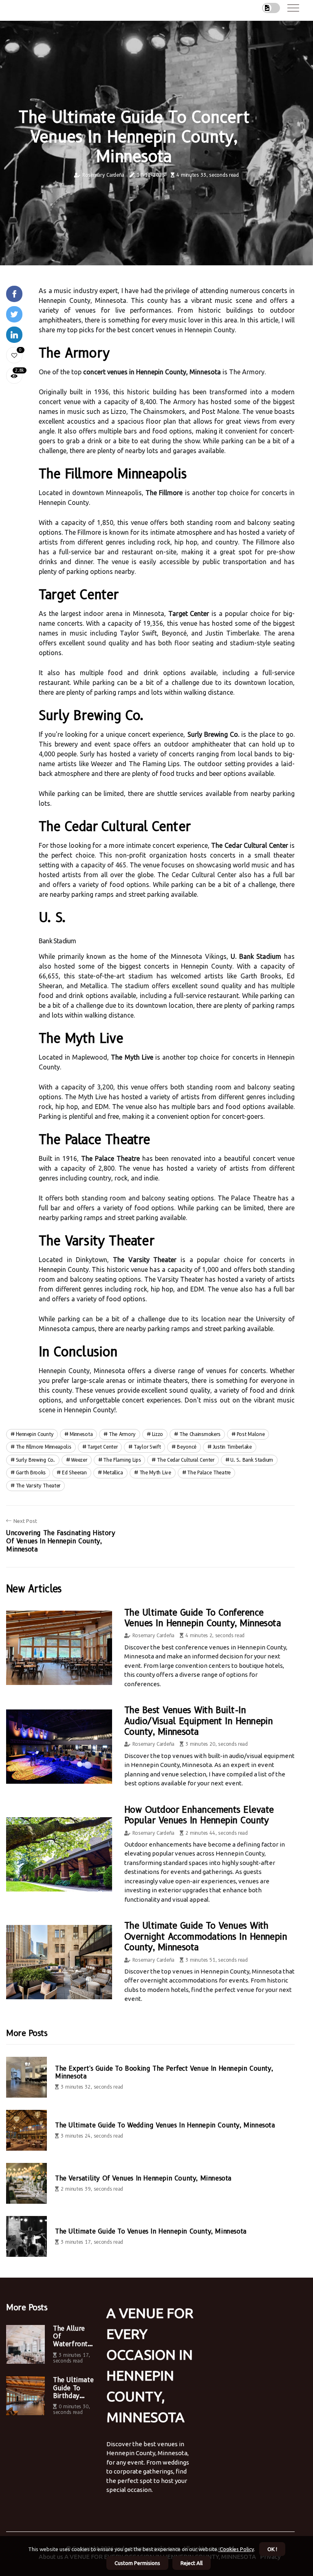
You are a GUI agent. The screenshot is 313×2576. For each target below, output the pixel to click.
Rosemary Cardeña (103, 175)
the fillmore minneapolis (44, 1447)
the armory (122, 1434)
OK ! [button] (272, 2549)
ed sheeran (74, 1472)
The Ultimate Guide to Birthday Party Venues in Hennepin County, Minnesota (73, 2388)
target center (102, 1447)
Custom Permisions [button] (137, 2563)
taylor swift (147, 1447)
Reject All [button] (192, 2563)
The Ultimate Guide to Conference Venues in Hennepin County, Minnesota (203, 1618)
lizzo (158, 1434)
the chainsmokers (200, 1434)
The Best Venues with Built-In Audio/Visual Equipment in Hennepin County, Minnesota (198, 1721)
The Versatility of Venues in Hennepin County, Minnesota (143, 2178)
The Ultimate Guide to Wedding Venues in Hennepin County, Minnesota (165, 2125)
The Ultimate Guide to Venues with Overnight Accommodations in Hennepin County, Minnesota (206, 1936)
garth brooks (31, 1472)
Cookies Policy (236, 2549)
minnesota (81, 1434)
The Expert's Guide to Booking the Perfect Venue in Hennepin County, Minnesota (164, 2072)
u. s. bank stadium (252, 1460)
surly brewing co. (35, 1460)
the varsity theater (38, 1486)
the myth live (155, 1472)
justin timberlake (232, 1447)
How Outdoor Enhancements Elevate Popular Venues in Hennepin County (199, 1815)
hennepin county (35, 1434)
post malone (251, 1434)
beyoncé (187, 1447)
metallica (113, 1472)
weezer (79, 1460)
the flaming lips (122, 1460)
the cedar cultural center (186, 1460)
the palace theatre (209, 1472)
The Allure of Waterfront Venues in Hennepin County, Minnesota (70, 2336)
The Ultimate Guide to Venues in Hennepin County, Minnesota (151, 2231)
